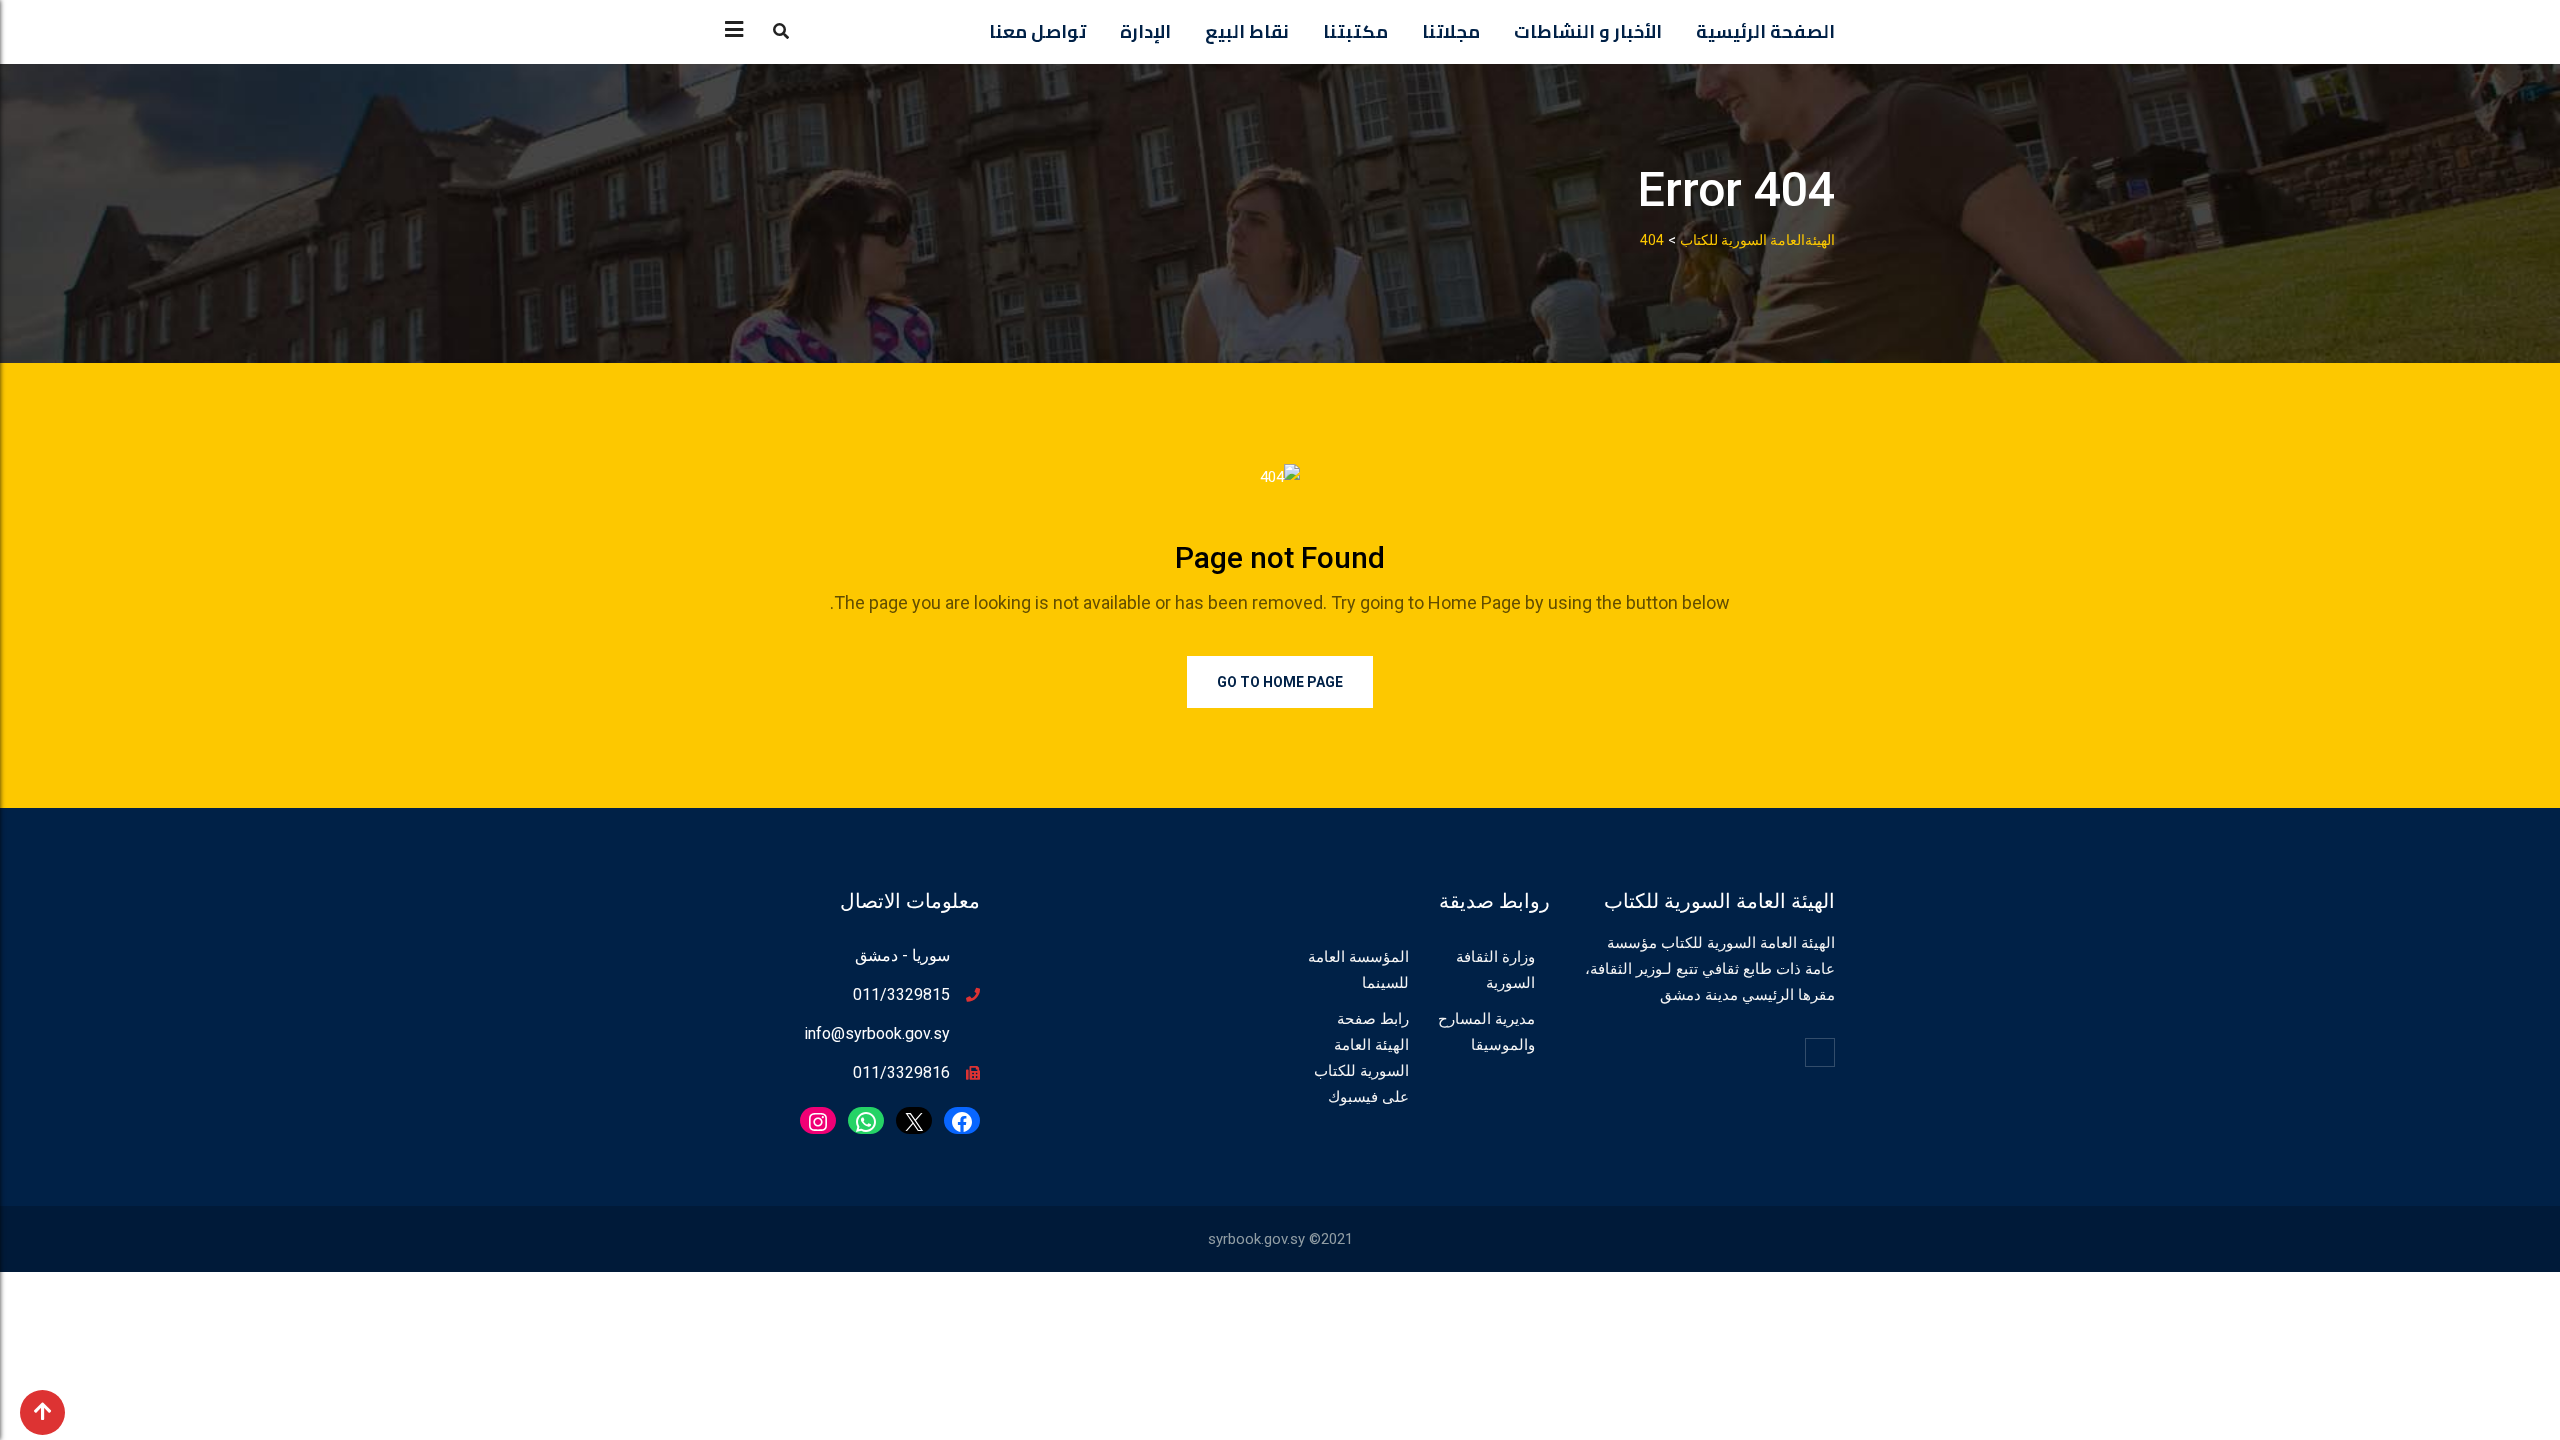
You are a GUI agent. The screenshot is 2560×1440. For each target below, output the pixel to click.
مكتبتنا (1355, 31)
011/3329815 (901, 994)
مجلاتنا (1451, 31)
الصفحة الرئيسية (1765, 31)
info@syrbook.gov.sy (877, 1033)
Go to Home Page (1280, 682)
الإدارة (1145, 31)
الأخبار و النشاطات (1588, 31)
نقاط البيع (1247, 31)
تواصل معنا (1037, 31)
